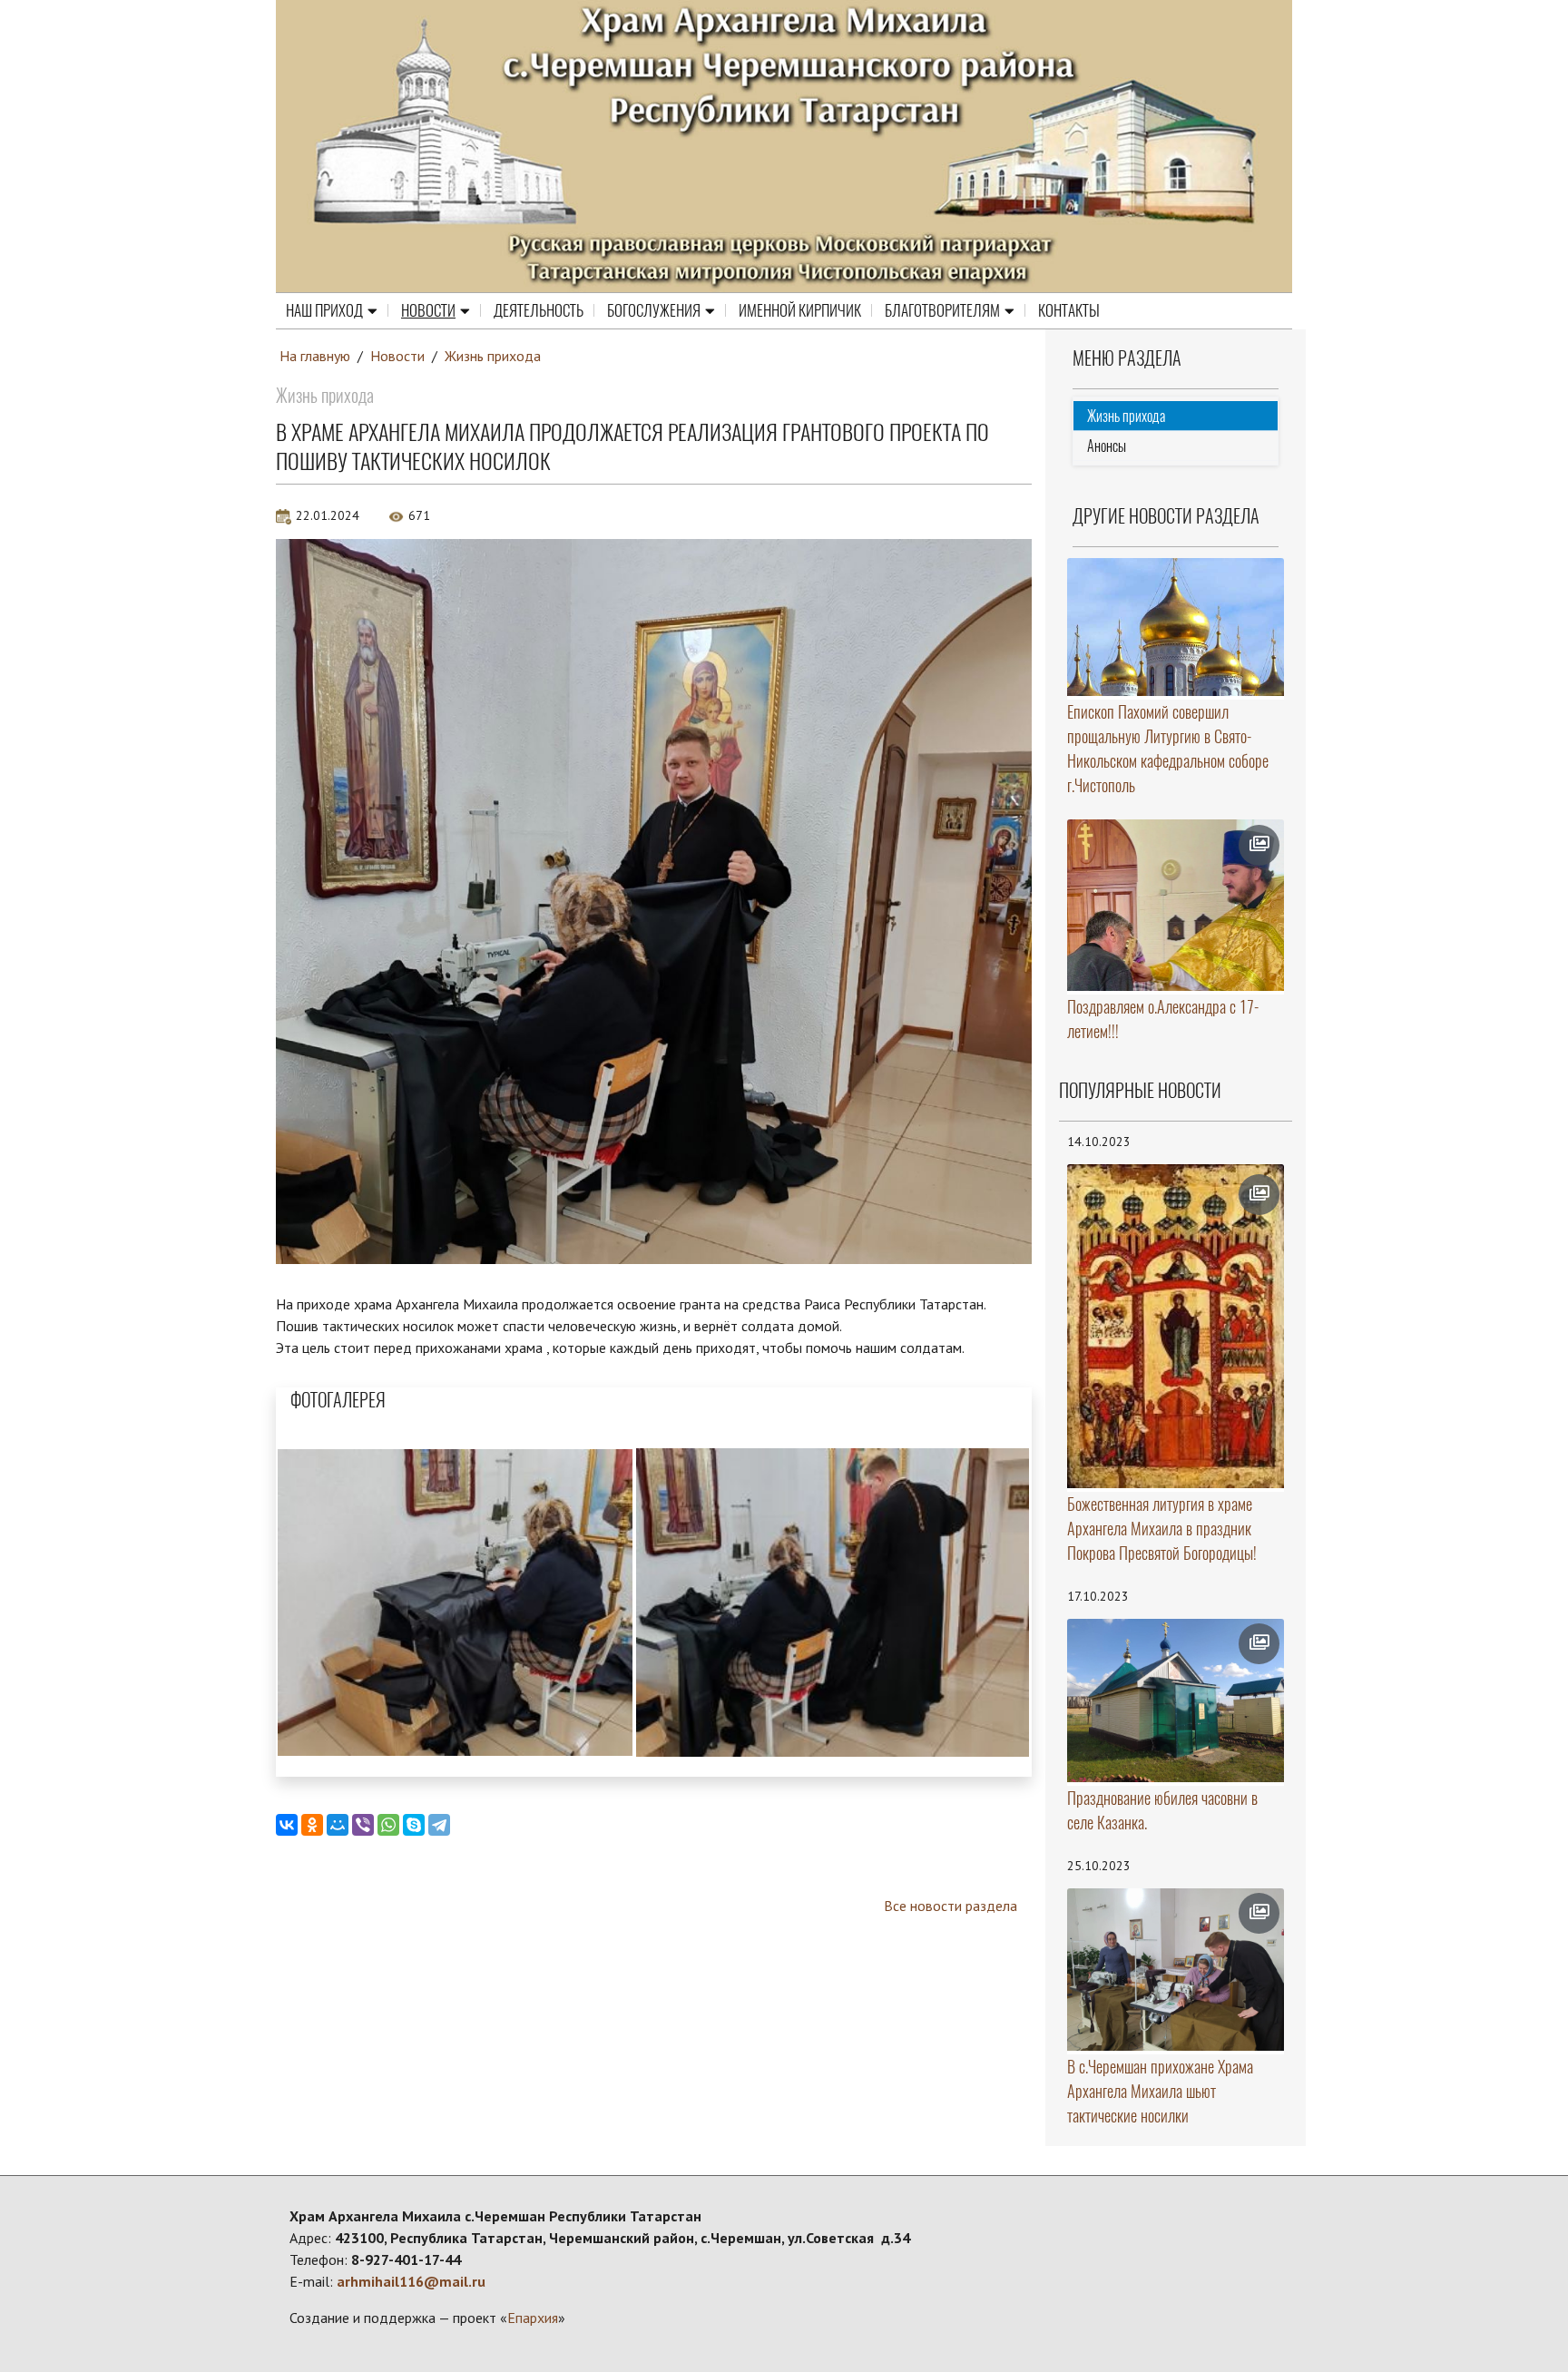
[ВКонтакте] (287, 1825)
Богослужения (654, 310)
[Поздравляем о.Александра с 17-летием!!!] (1176, 905)
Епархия (533, 2318)
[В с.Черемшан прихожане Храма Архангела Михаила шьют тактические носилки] (1176, 1970)
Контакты (1069, 310)
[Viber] (363, 1825)
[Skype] (414, 1825)
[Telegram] (439, 1825)
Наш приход (324, 310)
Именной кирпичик (800, 310)
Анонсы (1107, 446)
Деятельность (539, 310)
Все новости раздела (951, 1906)
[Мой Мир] (338, 1825)
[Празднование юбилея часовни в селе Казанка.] (1176, 1701)
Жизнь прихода (493, 356)
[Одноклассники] (312, 1825)
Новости (428, 310)
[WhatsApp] (388, 1825)
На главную (315, 356)
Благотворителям (942, 310)
